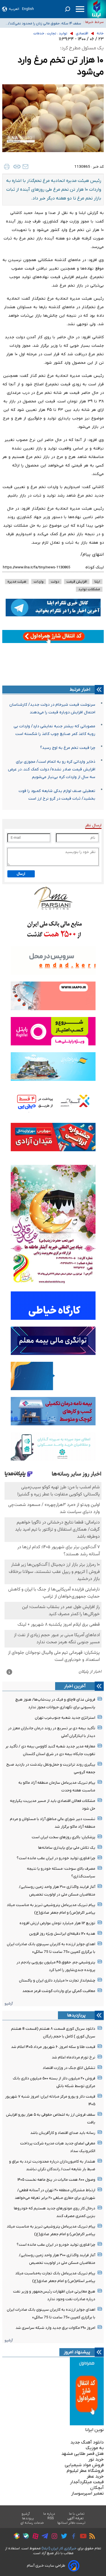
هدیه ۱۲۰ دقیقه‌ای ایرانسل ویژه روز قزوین (62, 1934)
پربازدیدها (76, 2015)
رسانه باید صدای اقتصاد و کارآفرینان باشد (63, 2133)
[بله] (24, 2537)
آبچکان (97, 2488)
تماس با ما (77, 2514)
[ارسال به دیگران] (25, 167)
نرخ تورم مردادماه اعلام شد (73, 2057)
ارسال (21, 874)
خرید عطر (95, 2476)
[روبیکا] (15, 2537)
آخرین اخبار (75, 1686)
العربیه (14, 9)
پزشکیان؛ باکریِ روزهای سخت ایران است (63, 1837)
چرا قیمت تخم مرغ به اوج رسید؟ (68, 748)
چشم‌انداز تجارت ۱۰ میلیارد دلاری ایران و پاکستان (57, 1981)
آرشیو (9, 2004)
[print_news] (7, 167)
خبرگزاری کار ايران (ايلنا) (59, 2548)
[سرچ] (68, 9)
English (28, 9)
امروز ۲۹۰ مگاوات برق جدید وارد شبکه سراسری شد (55, 2328)
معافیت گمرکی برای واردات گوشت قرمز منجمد (59, 1991)
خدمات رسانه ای (32, 2523)
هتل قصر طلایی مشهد (83, 2454)
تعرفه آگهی (76, 2518)
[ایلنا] (97, 9)
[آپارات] (34, 2537)
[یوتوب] (82, 2537)
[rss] (91, 2537)
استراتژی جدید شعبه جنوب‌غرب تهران (65, 1718)
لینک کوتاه (95, 567)
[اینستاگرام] (53, 2537)
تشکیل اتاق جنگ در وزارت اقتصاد (69, 2068)
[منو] (80, 9)
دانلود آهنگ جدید (87, 2442)
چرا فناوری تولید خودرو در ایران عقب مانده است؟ (56, 1858)
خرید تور (96, 2459)
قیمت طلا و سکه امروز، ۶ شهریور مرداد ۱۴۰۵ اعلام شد (53, 2047)
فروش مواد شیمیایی (84, 2465)
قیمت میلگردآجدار (87, 2482)
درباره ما (49, 2514)
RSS (51, 2518)
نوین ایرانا (94, 2430)
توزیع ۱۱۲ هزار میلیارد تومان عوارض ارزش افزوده (57, 1923)
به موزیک (95, 2448)
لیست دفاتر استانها (72, 2523)
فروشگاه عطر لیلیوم (85, 2471)
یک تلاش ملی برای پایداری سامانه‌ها (67, 1848)
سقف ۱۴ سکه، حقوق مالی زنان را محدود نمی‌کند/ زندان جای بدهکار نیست (45, 22)
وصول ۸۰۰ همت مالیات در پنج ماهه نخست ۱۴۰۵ (56, 2180)
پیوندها (28, 2518)
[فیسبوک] (72, 2537)
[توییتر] (63, 2537)
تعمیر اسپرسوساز (87, 2493)
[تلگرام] (43, 2537)
